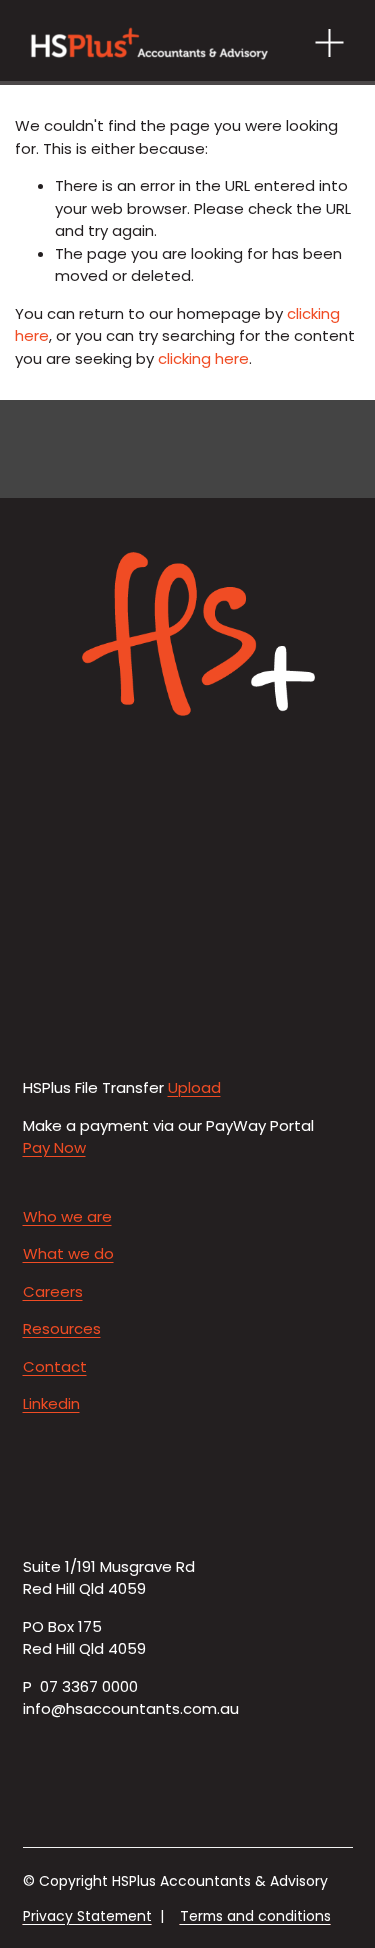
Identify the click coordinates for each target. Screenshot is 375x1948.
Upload (194, 1087)
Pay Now (54, 1147)
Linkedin (51, 1403)
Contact (55, 1366)
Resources (62, 1328)
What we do (68, 1253)
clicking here (203, 358)
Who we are (67, 1216)
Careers (53, 1291)
